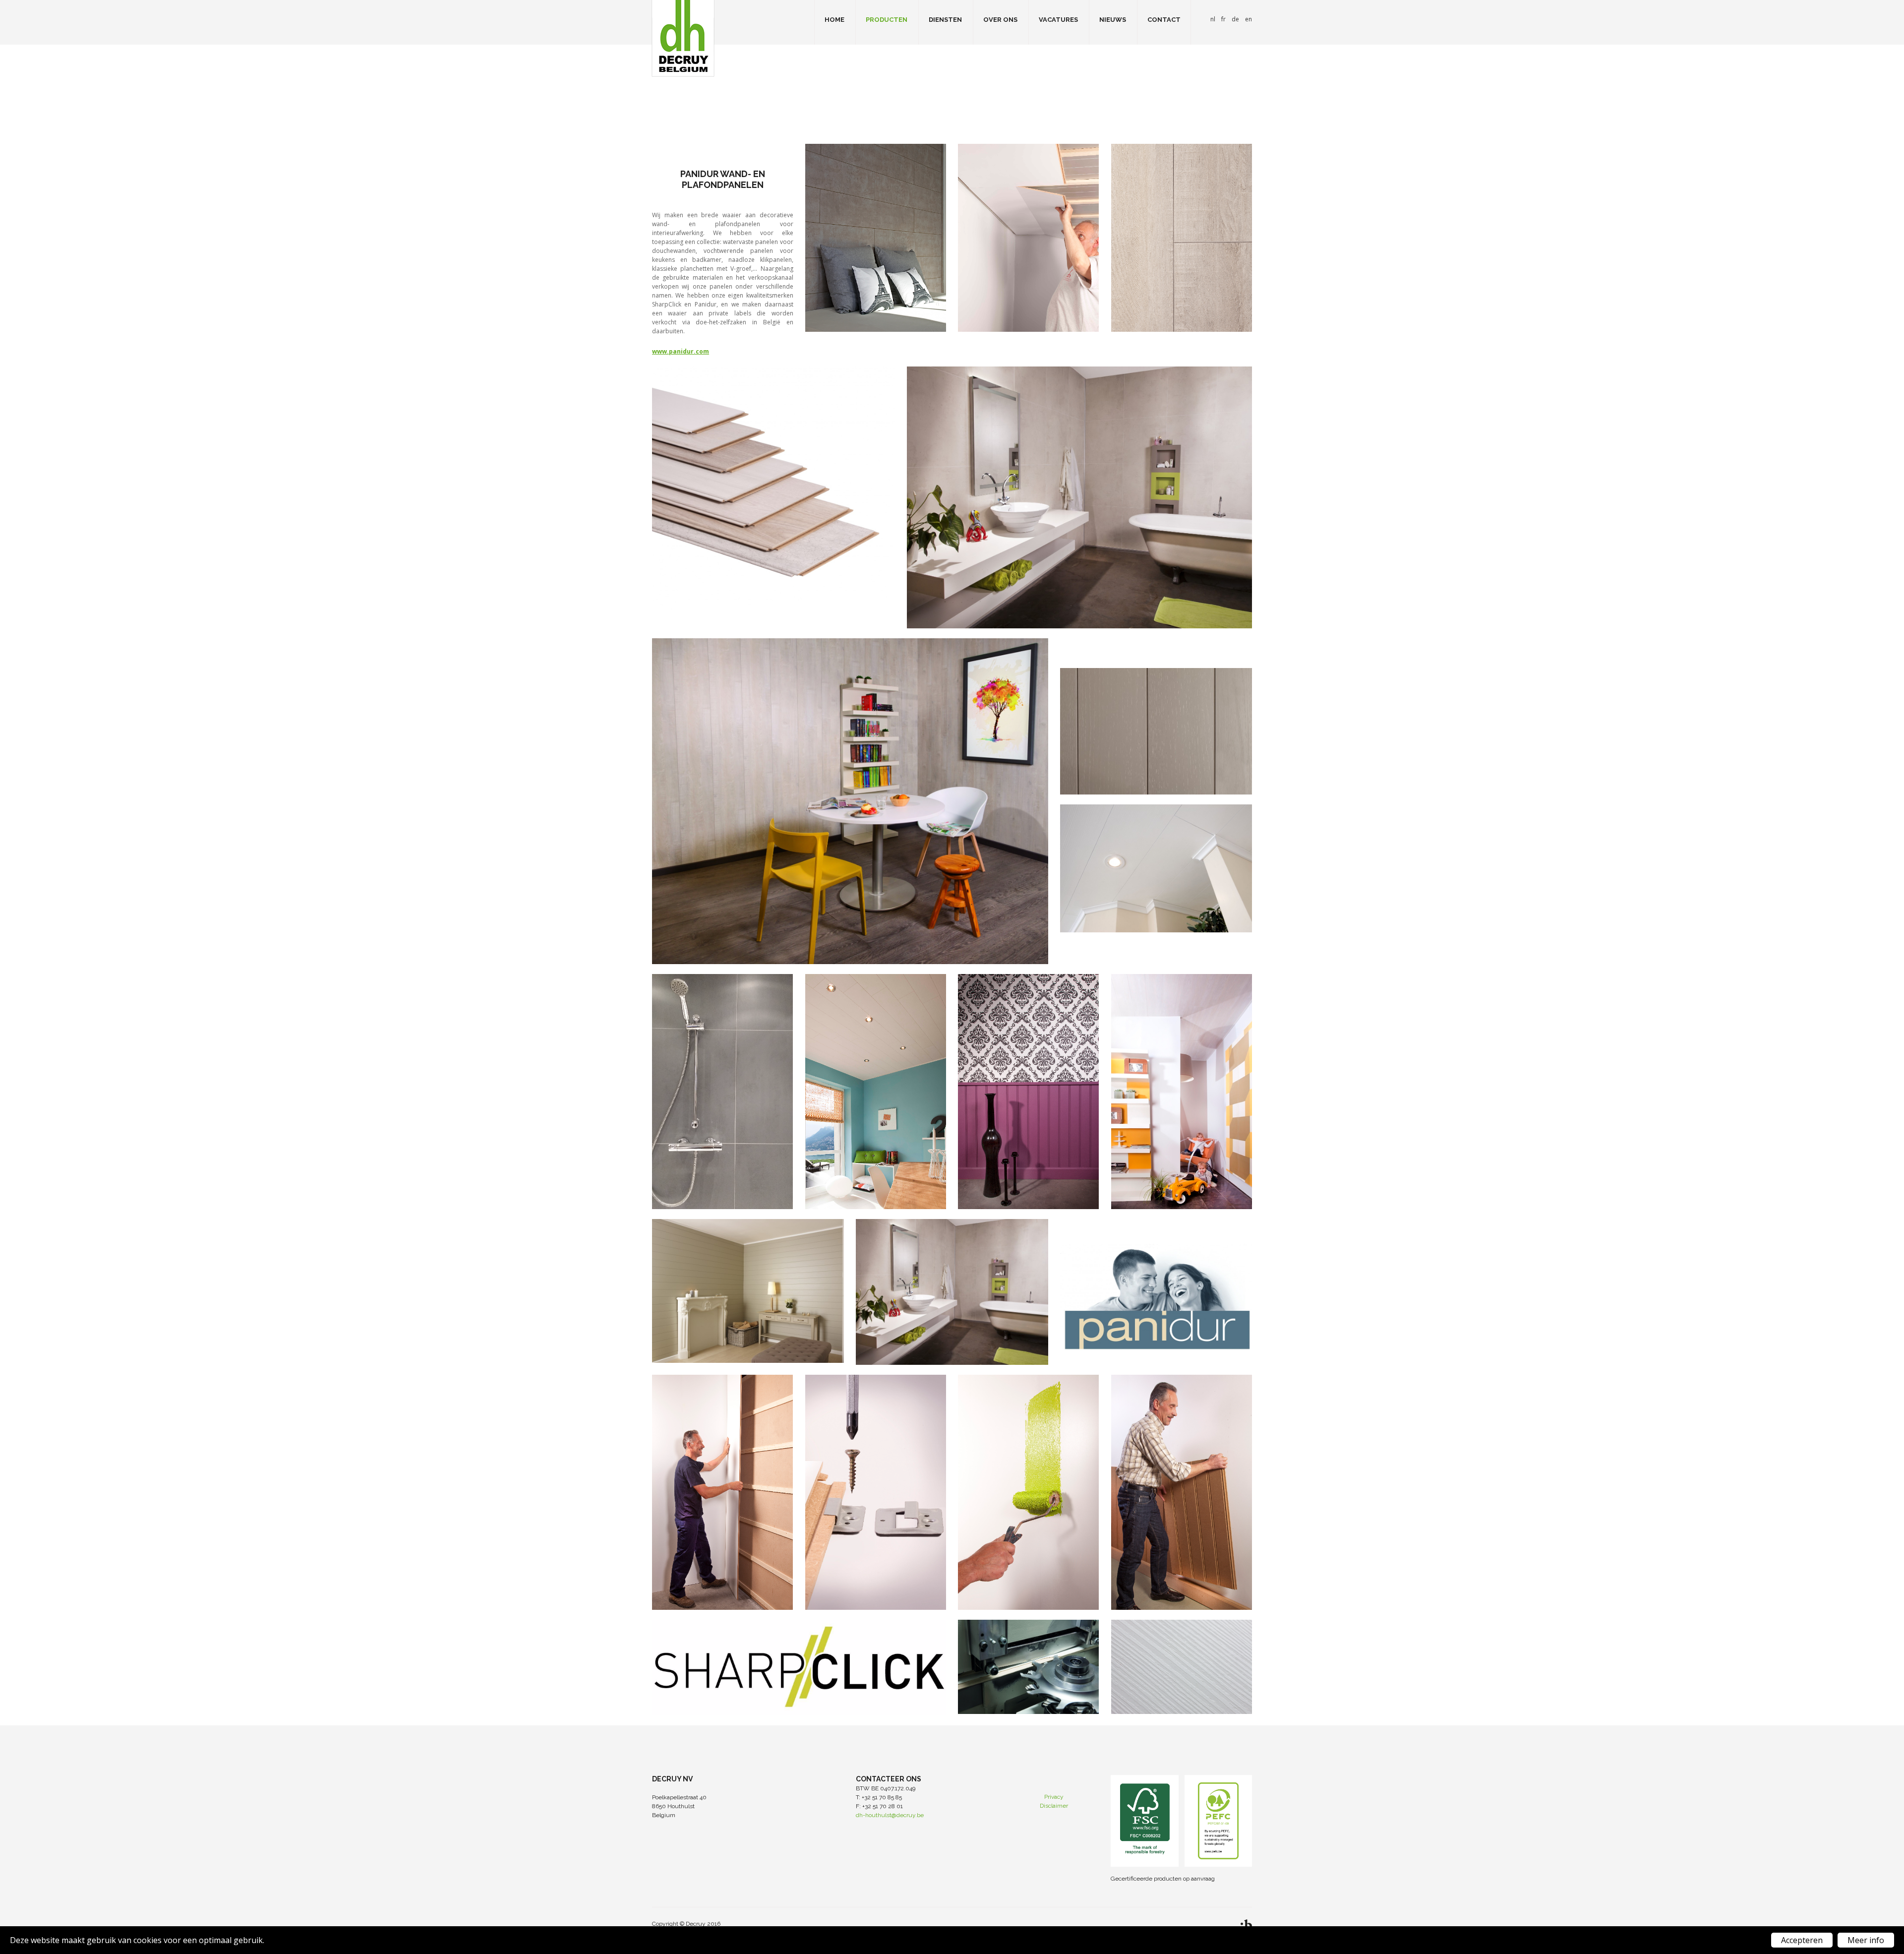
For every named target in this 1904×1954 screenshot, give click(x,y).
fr (1223, 19)
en (1249, 19)
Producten (887, 20)
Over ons (1000, 20)
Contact (1164, 20)
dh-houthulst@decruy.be (890, 1815)
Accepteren (1802, 1940)
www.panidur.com (681, 351)
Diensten (945, 20)
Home (834, 20)
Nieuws (1113, 20)
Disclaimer (1054, 1806)
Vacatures (1058, 20)
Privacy (1054, 1797)
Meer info (1866, 1940)
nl (1213, 19)
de (1235, 19)
